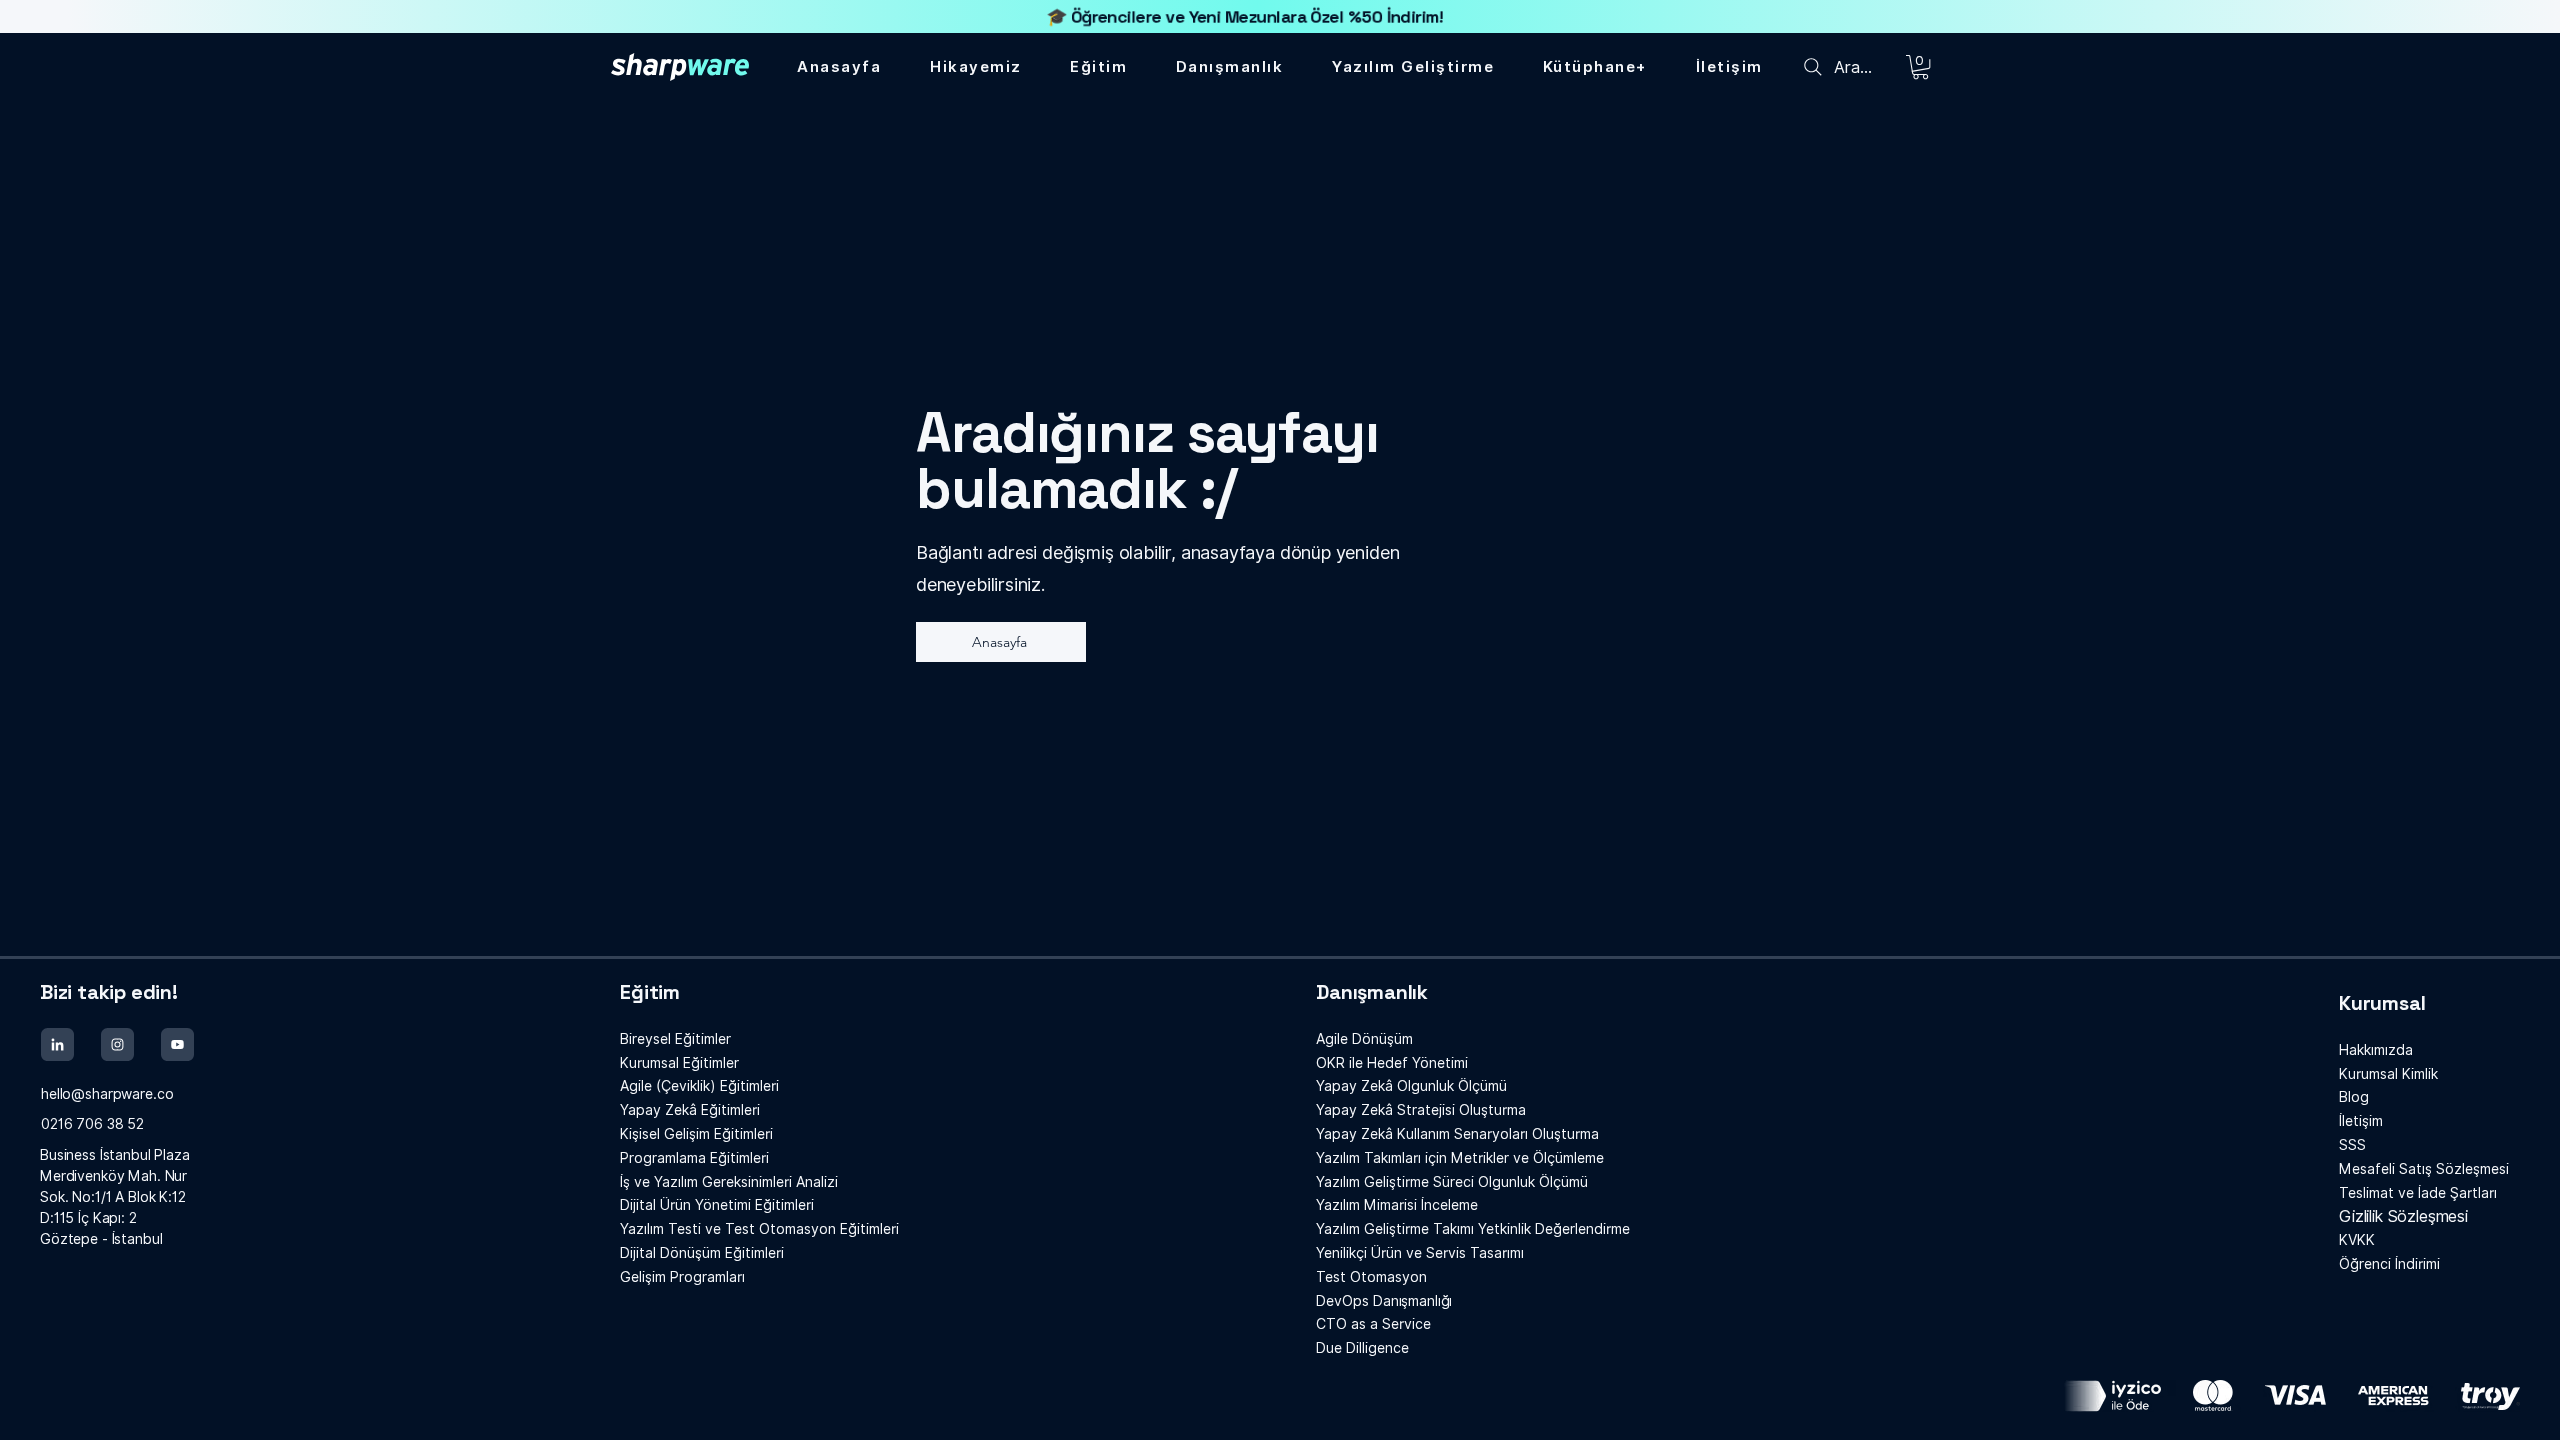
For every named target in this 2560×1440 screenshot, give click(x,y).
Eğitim (650, 992)
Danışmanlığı (1384, 1301)
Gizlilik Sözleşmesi (2403, 1216)
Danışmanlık (1372, 992)
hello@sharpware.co (107, 1094)
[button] (1595, 67)
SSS (2352, 1145)
